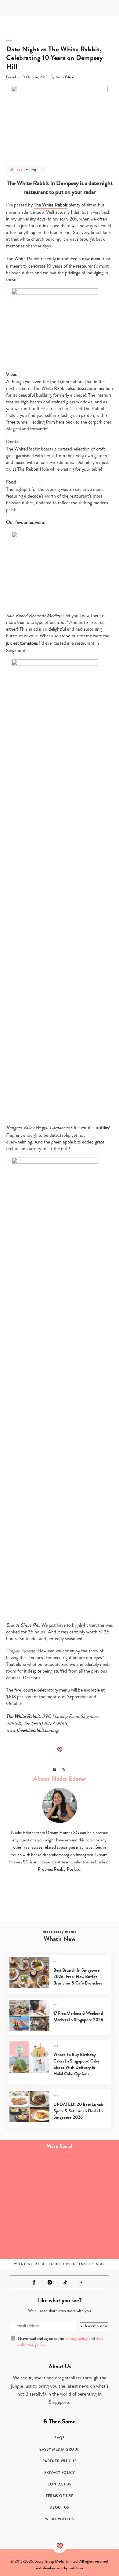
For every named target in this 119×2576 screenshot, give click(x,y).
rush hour (76, 2568)
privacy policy (76, 2339)
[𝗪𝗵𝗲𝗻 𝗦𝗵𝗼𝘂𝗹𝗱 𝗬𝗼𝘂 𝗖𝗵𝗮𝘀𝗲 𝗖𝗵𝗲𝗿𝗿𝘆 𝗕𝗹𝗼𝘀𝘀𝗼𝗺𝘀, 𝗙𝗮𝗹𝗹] (89, 2172)
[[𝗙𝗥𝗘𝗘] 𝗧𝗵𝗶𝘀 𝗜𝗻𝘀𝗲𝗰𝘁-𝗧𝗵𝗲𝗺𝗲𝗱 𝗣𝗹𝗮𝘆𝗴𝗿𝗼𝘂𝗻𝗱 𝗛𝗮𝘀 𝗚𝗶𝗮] (30, 2239)
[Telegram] (81, 2282)
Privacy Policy (60, 2473)
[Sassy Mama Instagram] (50, 2282)
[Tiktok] (65, 2282)
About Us (60, 2507)
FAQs (60, 2438)
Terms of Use (60, 2496)
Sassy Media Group (60, 2449)
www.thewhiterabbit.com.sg (32, 1730)
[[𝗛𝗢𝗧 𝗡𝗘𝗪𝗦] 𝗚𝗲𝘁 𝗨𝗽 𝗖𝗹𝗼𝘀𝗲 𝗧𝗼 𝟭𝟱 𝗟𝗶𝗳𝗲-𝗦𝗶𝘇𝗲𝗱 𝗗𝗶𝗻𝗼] (89, 2205)
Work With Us (60, 2519)
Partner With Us (60, 2461)
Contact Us (60, 2484)
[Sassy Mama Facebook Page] (34, 2282)
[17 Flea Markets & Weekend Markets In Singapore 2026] (59, 2030)
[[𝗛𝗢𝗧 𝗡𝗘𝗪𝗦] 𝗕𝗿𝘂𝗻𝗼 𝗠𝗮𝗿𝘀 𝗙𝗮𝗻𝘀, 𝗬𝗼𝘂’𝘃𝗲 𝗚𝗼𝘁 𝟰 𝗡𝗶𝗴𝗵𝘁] (89, 2239)
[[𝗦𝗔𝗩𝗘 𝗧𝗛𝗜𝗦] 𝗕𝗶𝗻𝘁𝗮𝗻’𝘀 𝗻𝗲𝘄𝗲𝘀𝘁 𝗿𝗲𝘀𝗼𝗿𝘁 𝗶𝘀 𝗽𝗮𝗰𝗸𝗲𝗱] (30, 2172)
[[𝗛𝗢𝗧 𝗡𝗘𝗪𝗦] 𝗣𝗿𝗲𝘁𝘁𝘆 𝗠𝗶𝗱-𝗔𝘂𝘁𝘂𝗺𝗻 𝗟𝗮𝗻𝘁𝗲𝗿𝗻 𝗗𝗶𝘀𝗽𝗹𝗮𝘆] (30, 2205)
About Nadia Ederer (60, 1779)
